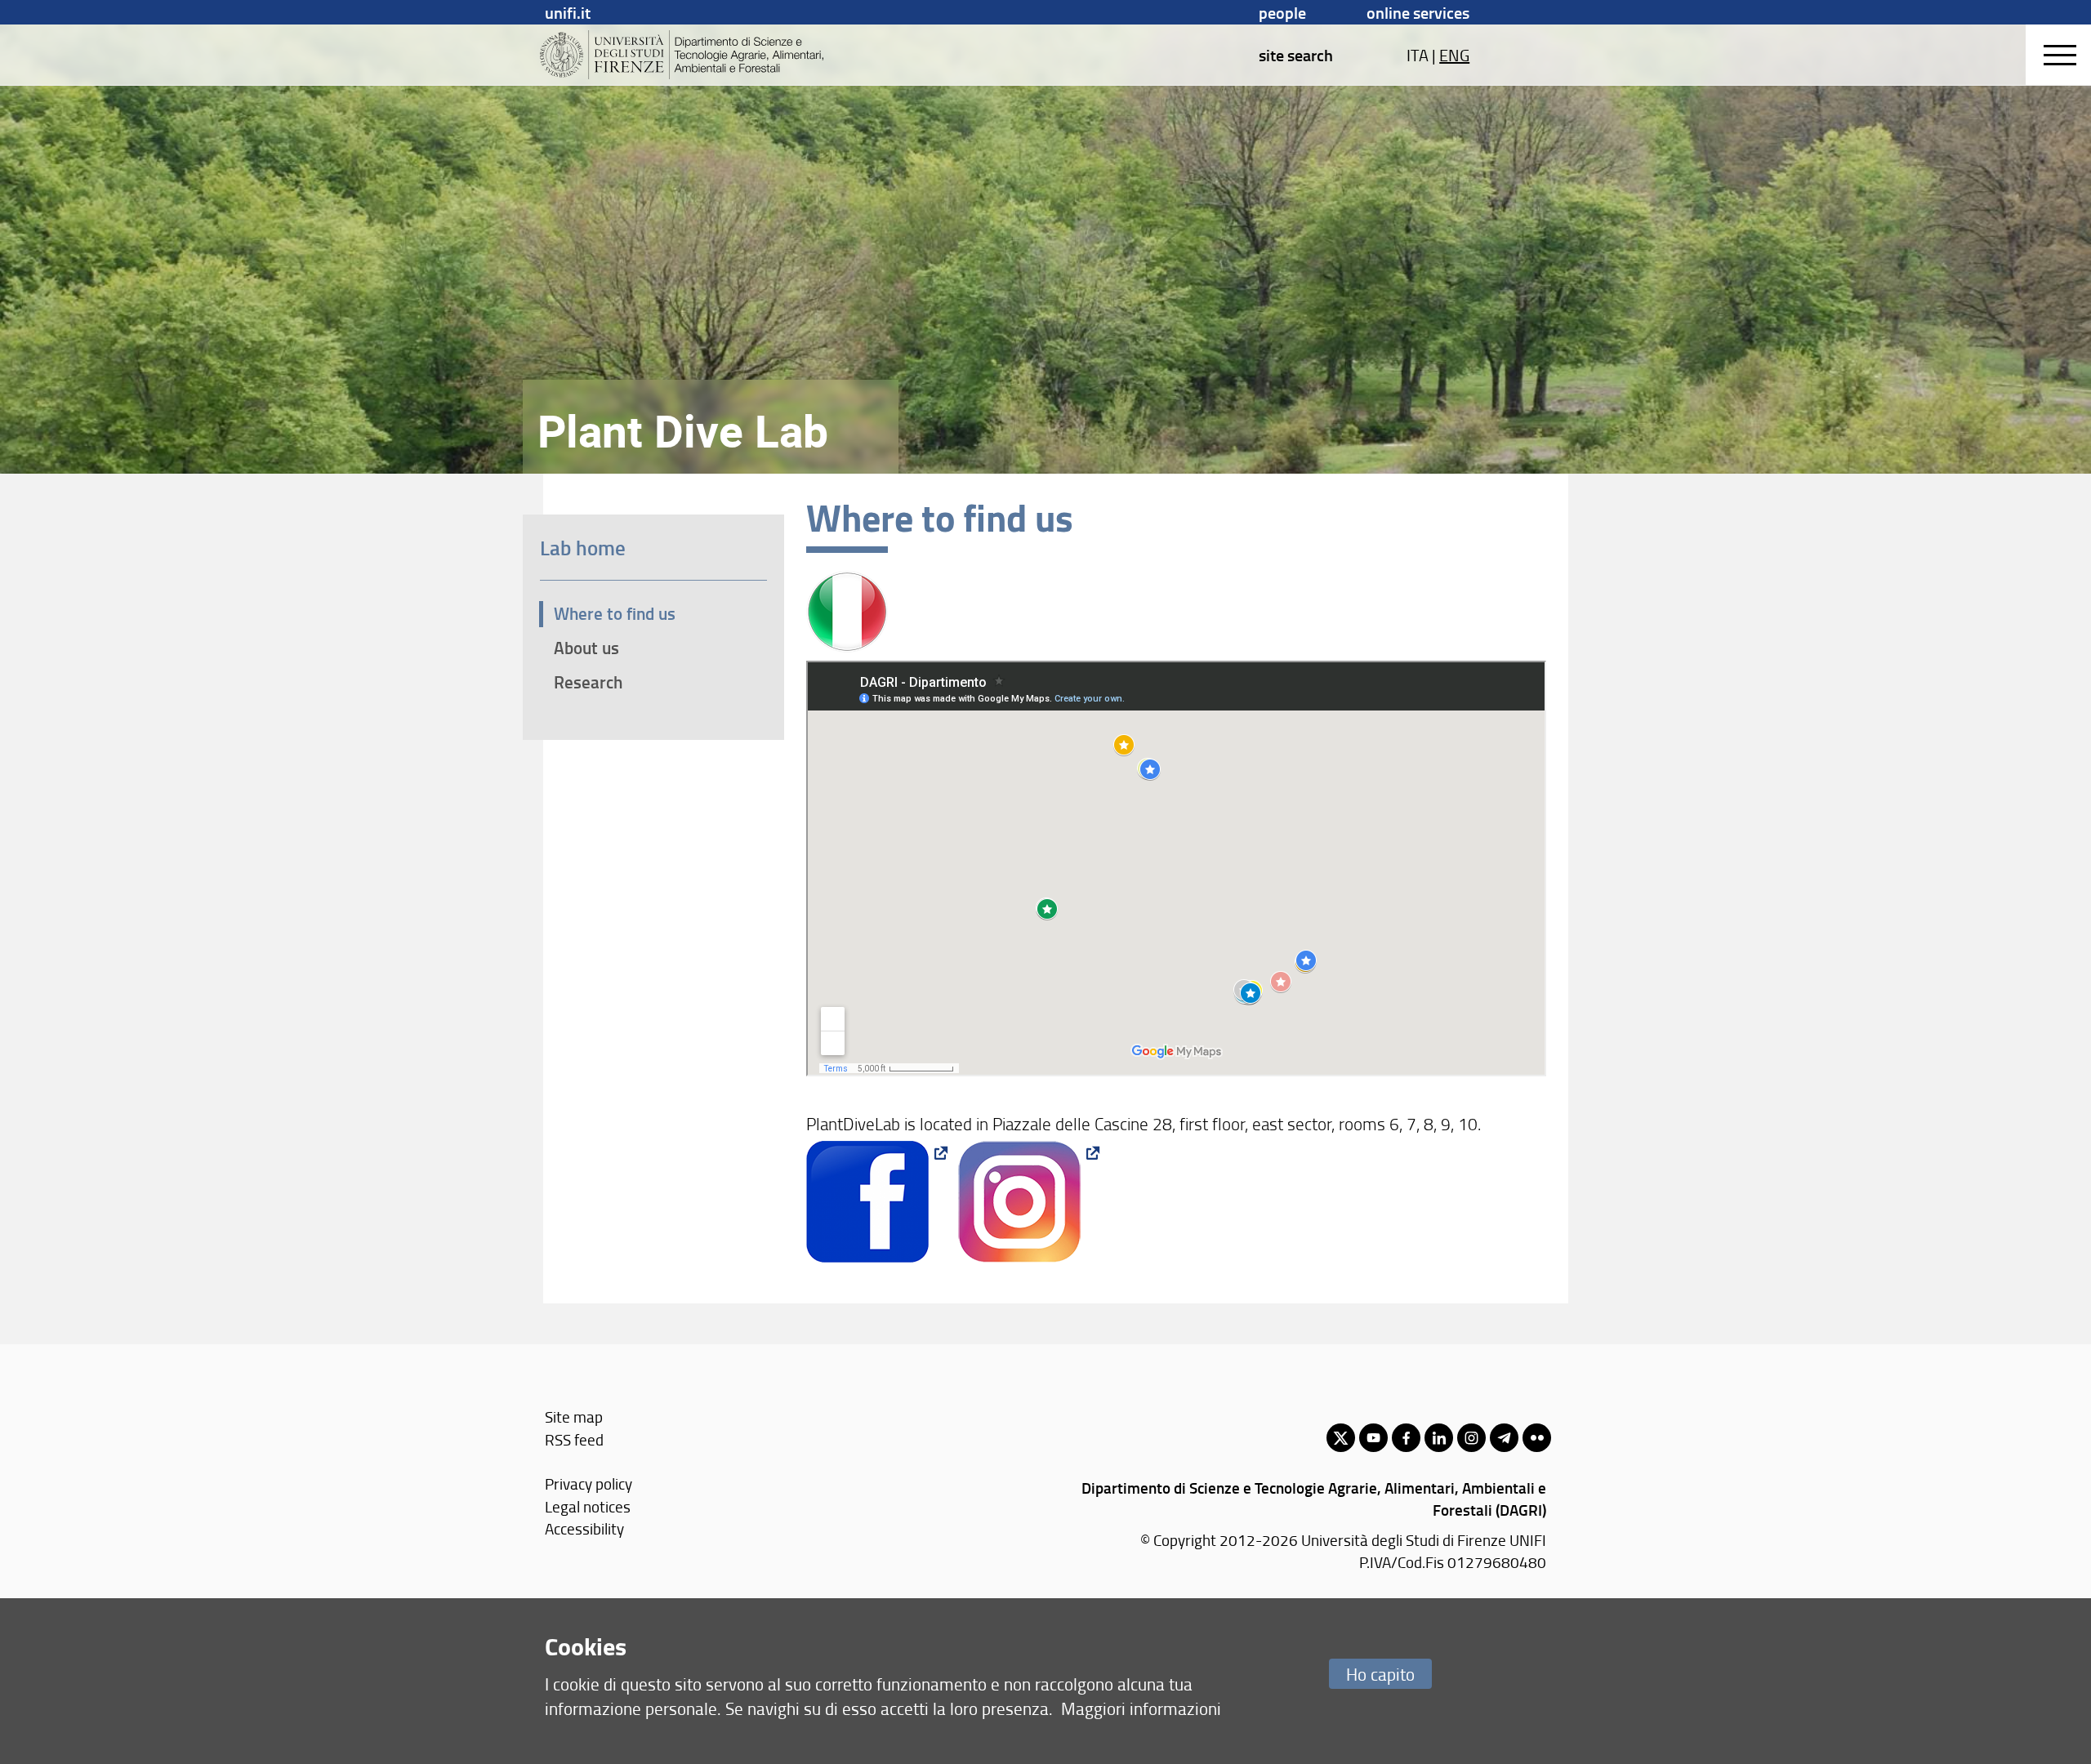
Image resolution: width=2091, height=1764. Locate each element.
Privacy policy (589, 1483)
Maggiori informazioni (1141, 1708)
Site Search (1296, 55)
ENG (1454, 55)
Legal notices (588, 1506)
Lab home (583, 547)
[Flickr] (1537, 1438)
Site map (574, 1417)
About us (586, 648)
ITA (1418, 55)
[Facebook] (1406, 1438)
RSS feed (574, 1439)
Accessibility (584, 1528)
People (1282, 12)
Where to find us (615, 613)
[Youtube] (1373, 1438)
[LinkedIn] (1439, 1438)
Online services (1418, 12)
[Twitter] (1341, 1438)
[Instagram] (1471, 1438)
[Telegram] (1504, 1438)
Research (588, 682)
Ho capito (1380, 1674)
